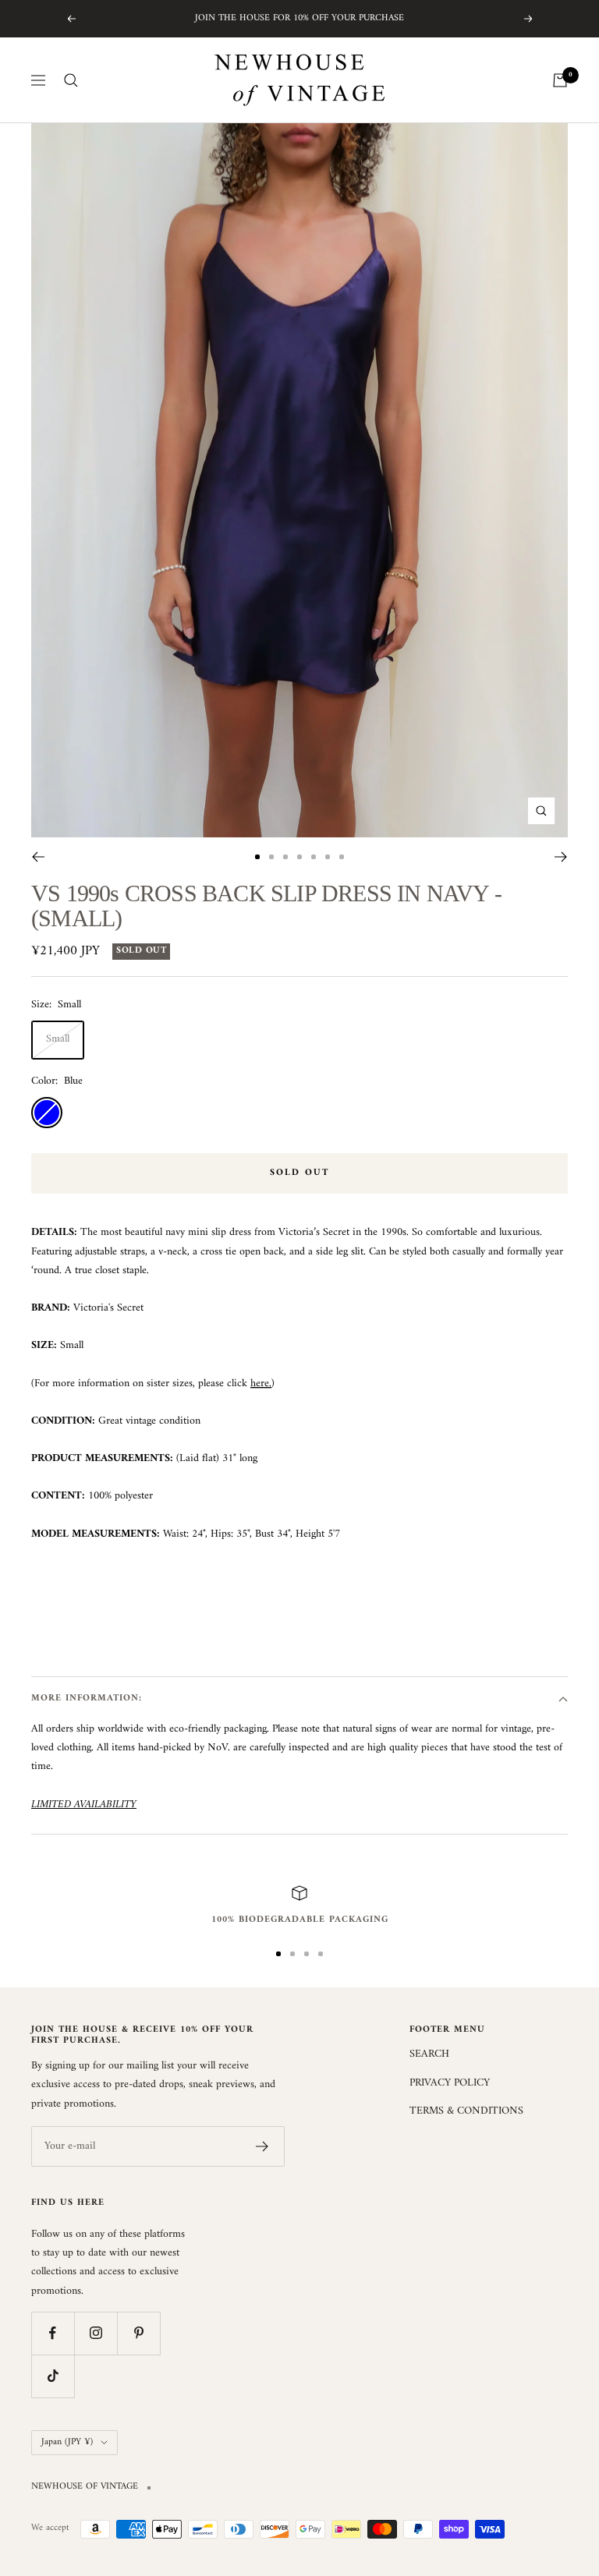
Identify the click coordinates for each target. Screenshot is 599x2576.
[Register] (262, 2146)
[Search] (71, 80)
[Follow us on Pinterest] (138, 2333)
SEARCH (429, 2054)
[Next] (561, 857)
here (260, 1384)
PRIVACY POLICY (450, 2083)
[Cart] (560, 80)
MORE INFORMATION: (87, 1698)
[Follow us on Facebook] (53, 2333)
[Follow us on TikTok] (53, 2376)
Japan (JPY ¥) (67, 2442)
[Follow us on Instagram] (96, 2333)
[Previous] (38, 857)
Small (58, 1039)
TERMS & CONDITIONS (466, 2111)
